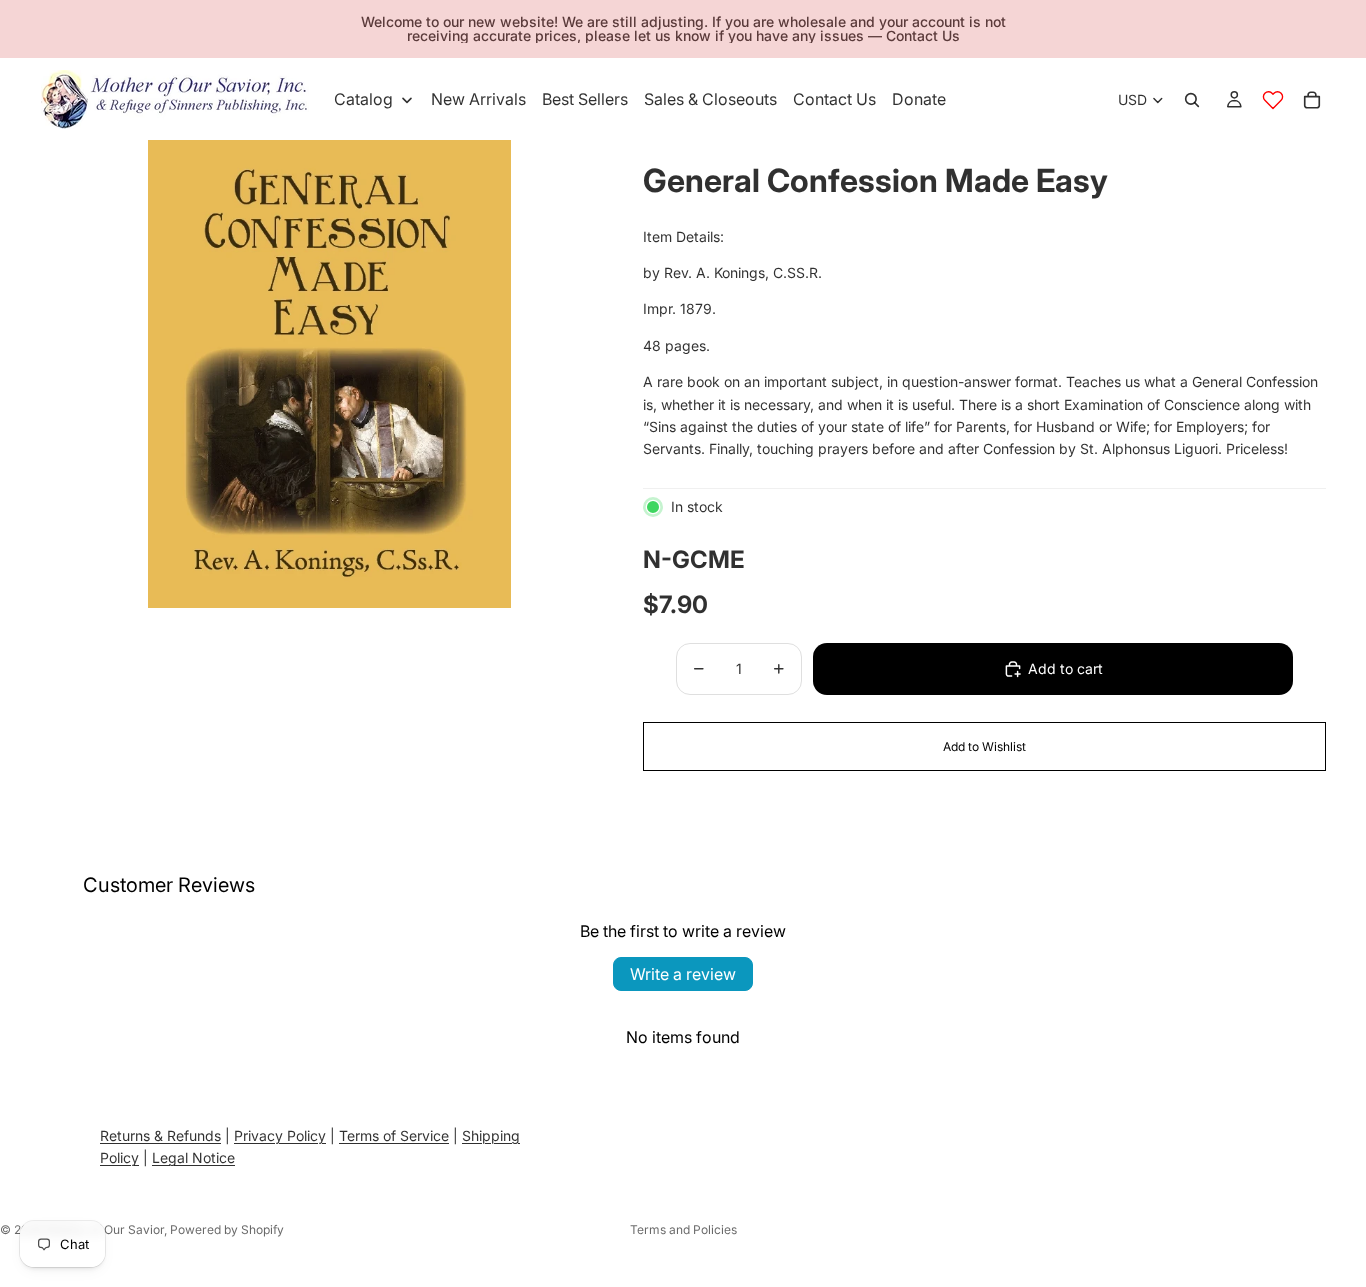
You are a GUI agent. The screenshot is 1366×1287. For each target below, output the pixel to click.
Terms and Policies (683, 1229)
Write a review (683, 974)
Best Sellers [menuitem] (585, 99)
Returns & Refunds (160, 1135)
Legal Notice (193, 1157)
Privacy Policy (280, 1135)
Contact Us (923, 35)
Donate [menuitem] (919, 99)
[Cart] (1312, 100)
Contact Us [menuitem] (834, 99)
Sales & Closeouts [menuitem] (710, 99)
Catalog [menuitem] (363, 99)
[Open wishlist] (1273, 100)
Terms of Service (394, 1135)
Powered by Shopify (227, 1229)
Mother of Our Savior (105, 1229)
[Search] (1192, 100)
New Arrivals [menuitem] (478, 99)
